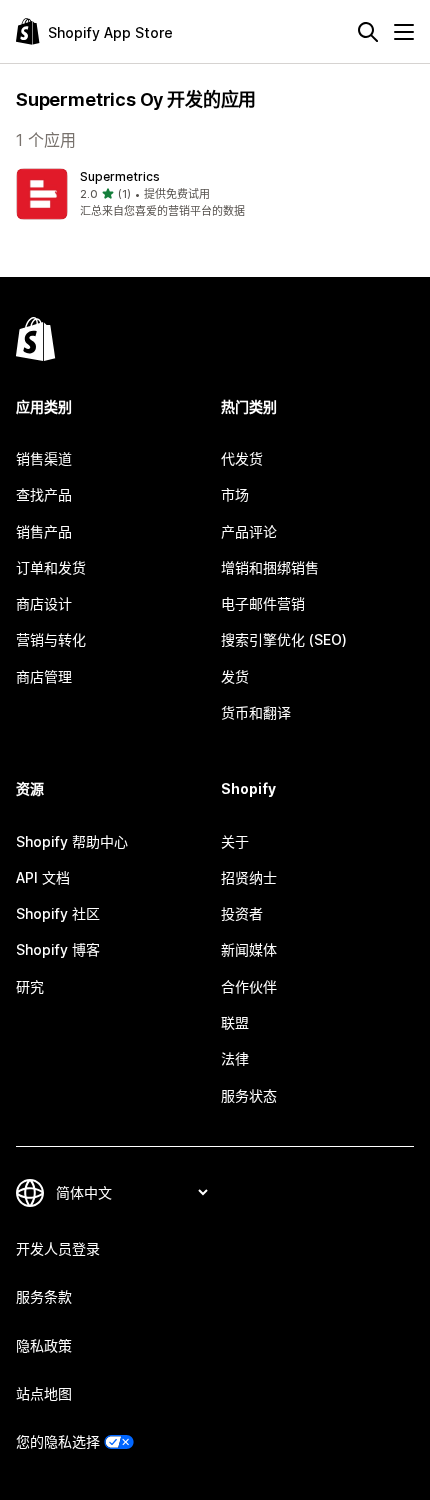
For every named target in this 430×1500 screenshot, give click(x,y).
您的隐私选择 (58, 1441)
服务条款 (44, 1296)
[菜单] (404, 32)
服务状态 (249, 1095)
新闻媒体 (249, 949)
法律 (235, 1058)
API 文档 (43, 877)
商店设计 (44, 603)
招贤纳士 (249, 877)
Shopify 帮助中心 (72, 841)
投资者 (242, 913)
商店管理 (44, 676)
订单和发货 (51, 567)
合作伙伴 (249, 986)
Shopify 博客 (58, 949)
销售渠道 (44, 458)
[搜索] (368, 32)
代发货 (242, 458)
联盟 (235, 1022)
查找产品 (44, 494)
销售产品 (44, 531)
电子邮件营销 (263, 603)
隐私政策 (44, 1345)
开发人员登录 (58, 1248)
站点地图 (44, 1393)
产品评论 (249, 531)
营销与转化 (51, 639)
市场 (235, 494)
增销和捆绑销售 (270, 567)
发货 (235, 676)
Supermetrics (120, 176)
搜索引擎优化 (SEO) (284, 639)
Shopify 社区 (58, 913)
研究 (30, 986)
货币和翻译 (256, 712)
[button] (215, 194)
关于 (235, 841)
